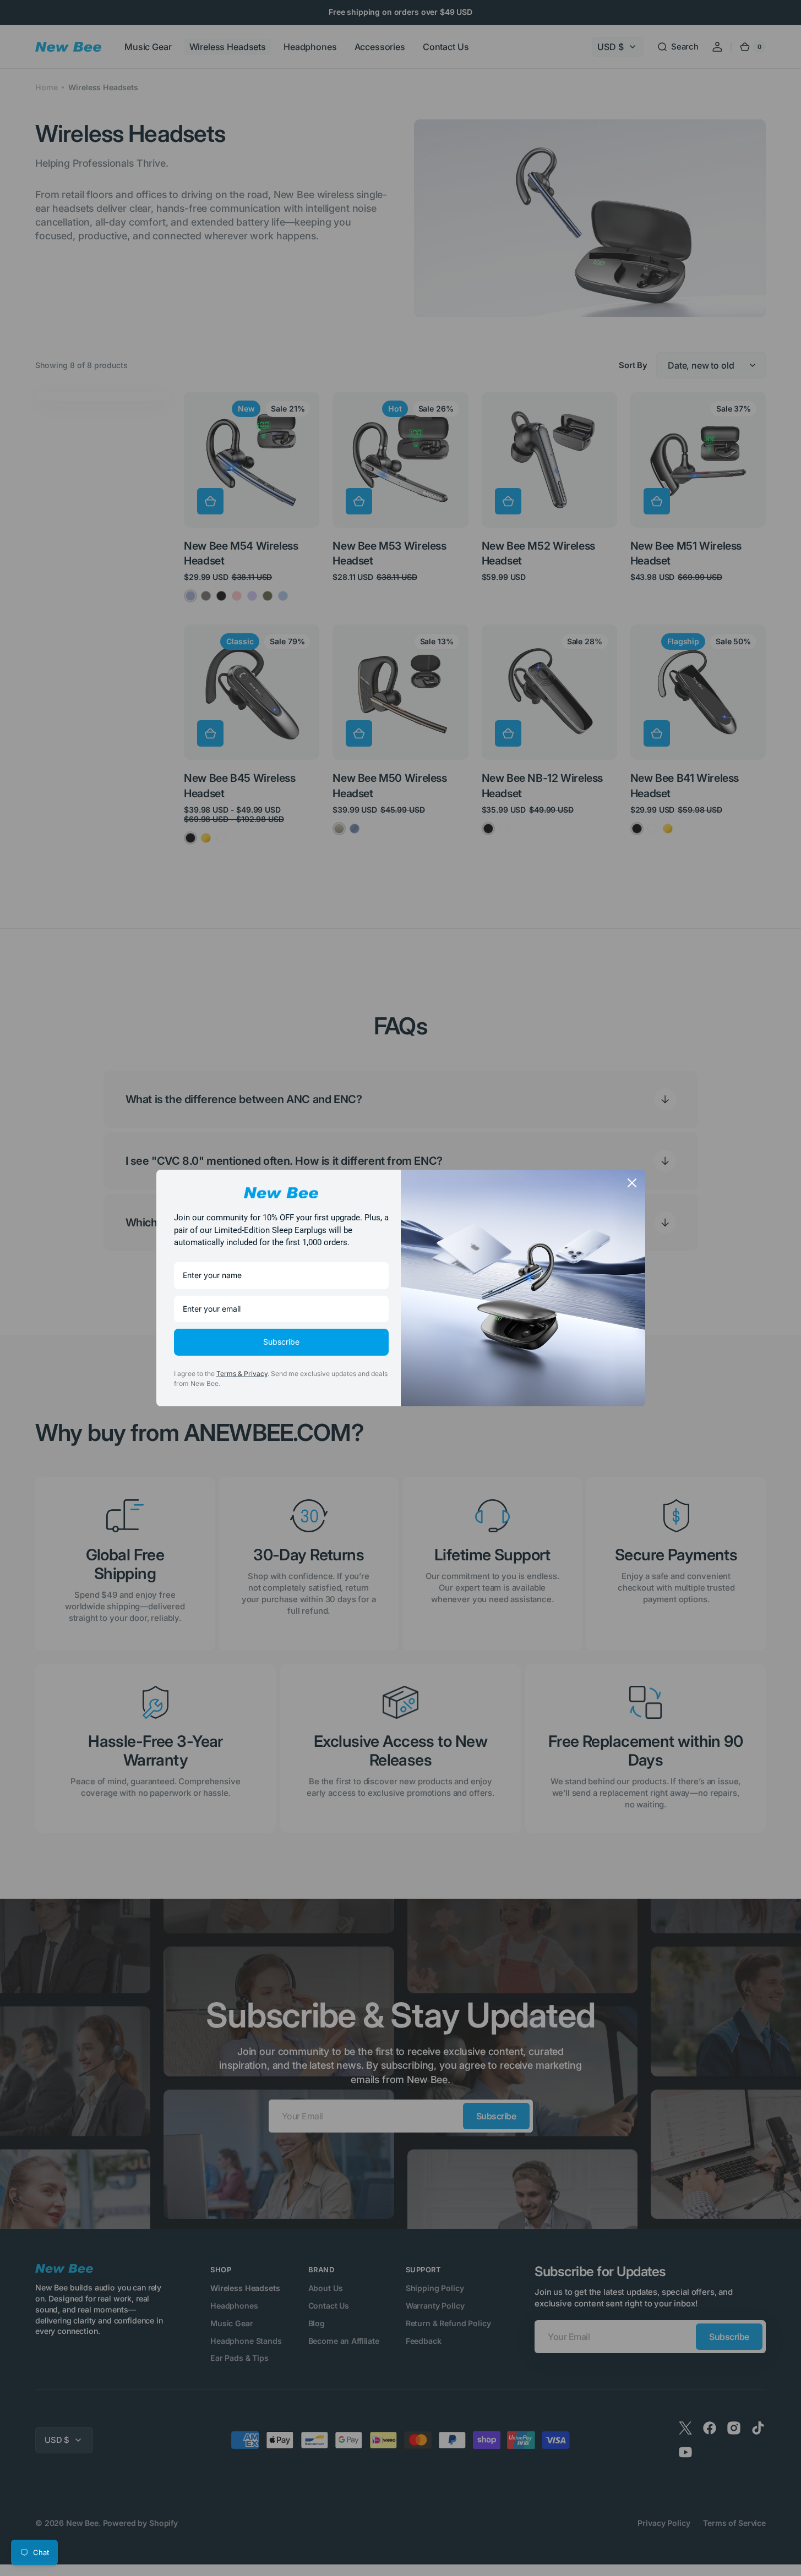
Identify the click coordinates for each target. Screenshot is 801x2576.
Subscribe (281, 1342)
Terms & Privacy (242, 1374)
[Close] (632, 1183)
